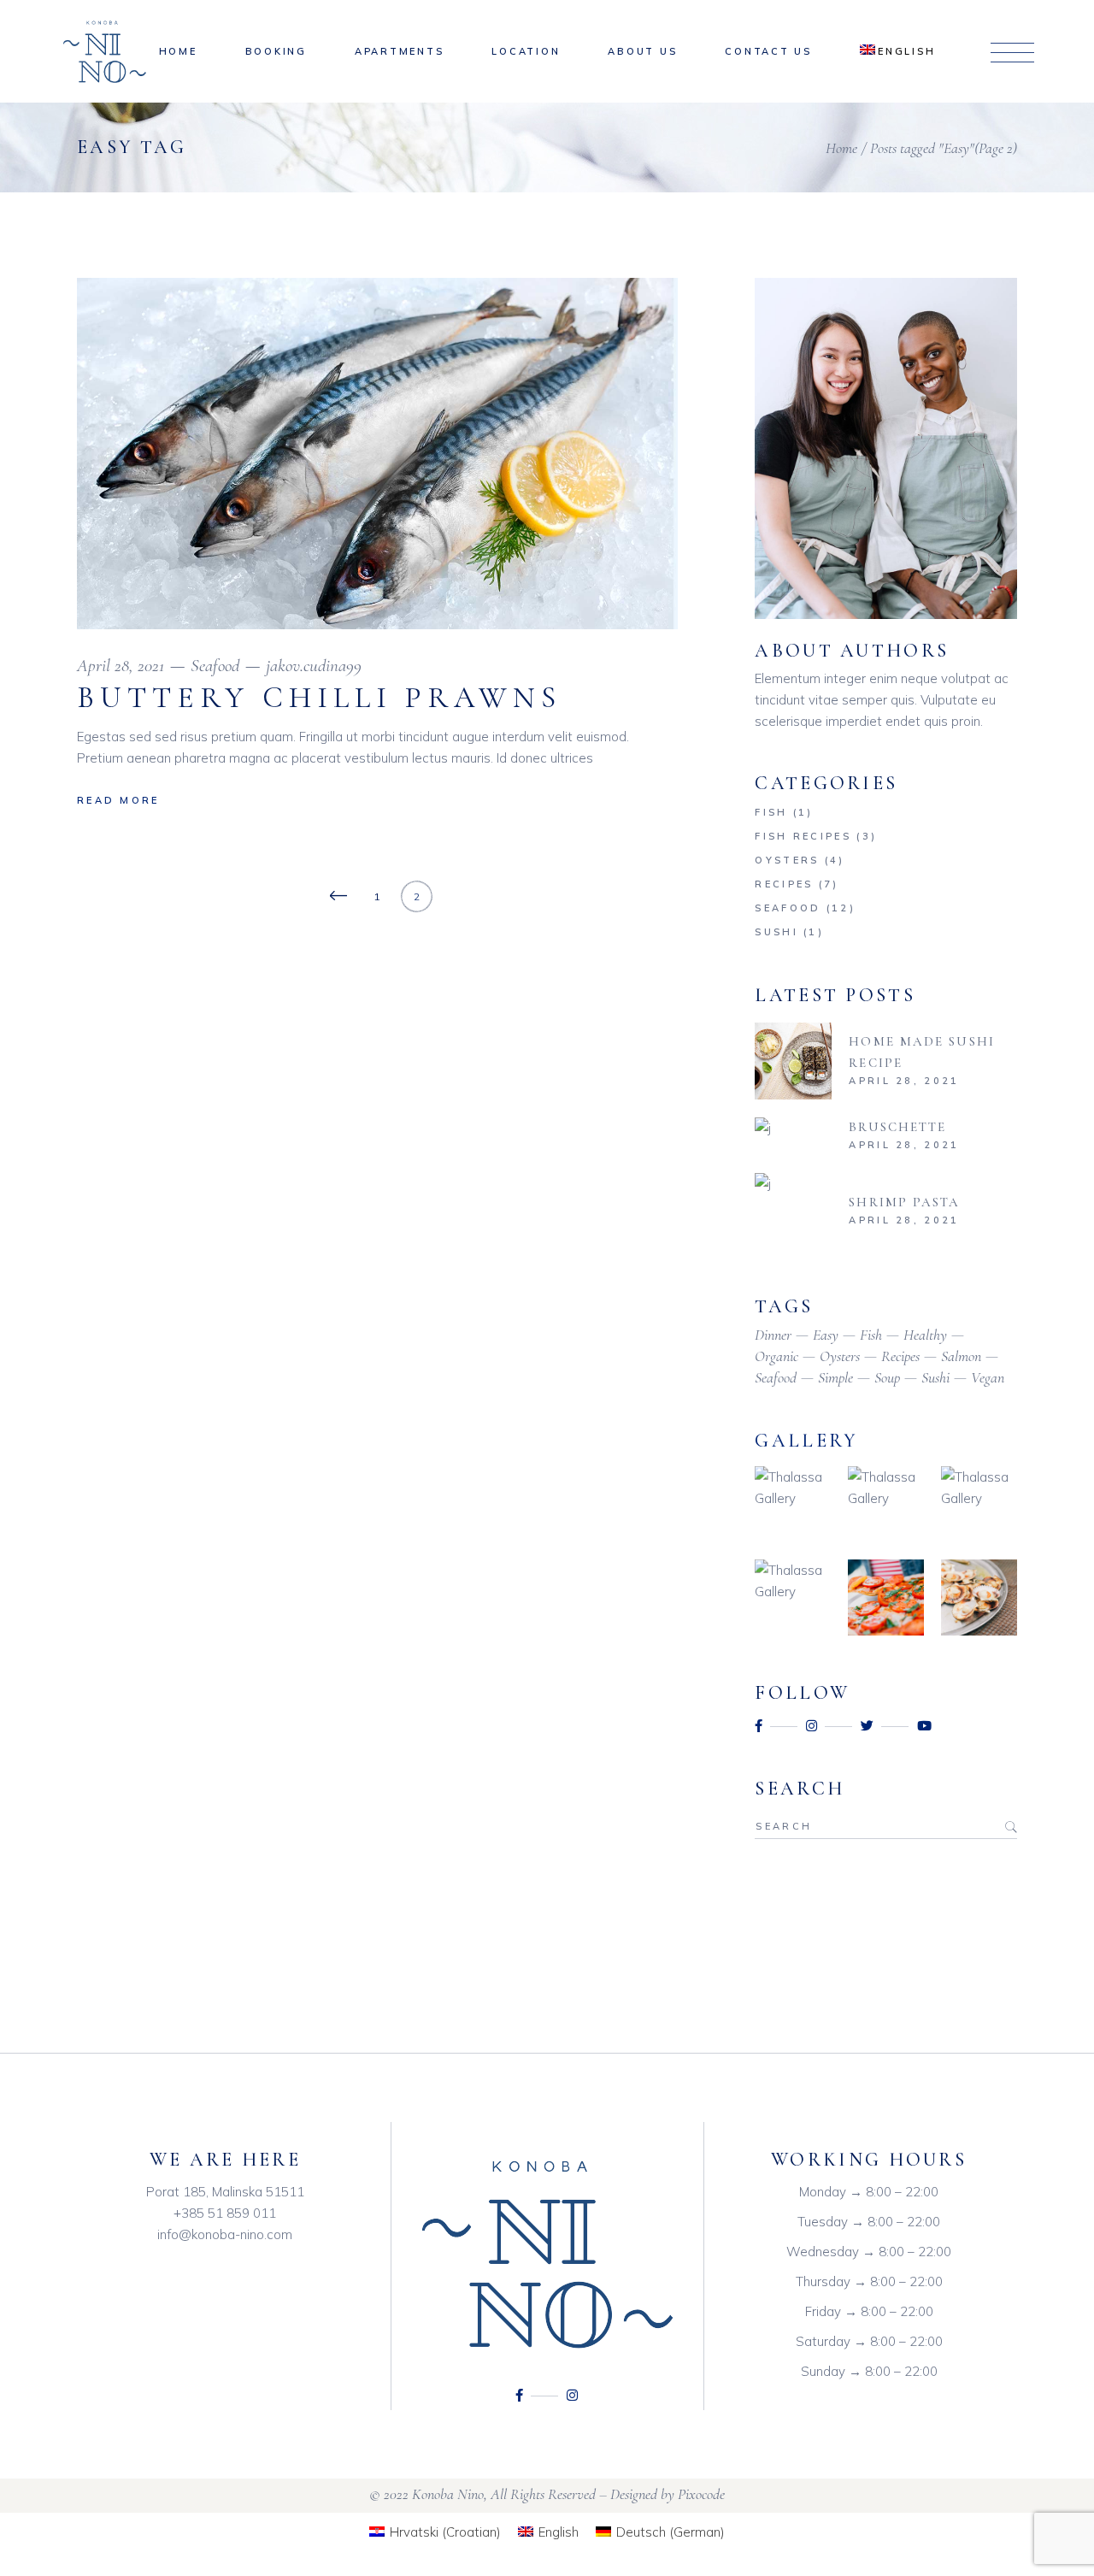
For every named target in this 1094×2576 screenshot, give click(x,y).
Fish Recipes (803, 836)
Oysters (787, 860)
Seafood (215, 666)
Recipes (784, 884)
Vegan (988, 1377)
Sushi (776, 932)
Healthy (925, 1335)
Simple (835, 1377)
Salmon (961, 1356)
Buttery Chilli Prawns (319, 698)
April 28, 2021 (121, 666)
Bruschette (897, 1127)
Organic (776, 1356)
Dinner (773, 1335)
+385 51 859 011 (225, 2213)
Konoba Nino (448, 2494)
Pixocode (701, 2494)
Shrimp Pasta (904, 1202)
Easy (826, 1335)
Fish (771, 812)
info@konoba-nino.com (225, 2234)
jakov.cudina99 (314, 666)
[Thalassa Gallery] (793, 1504)
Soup (887, 1377)
